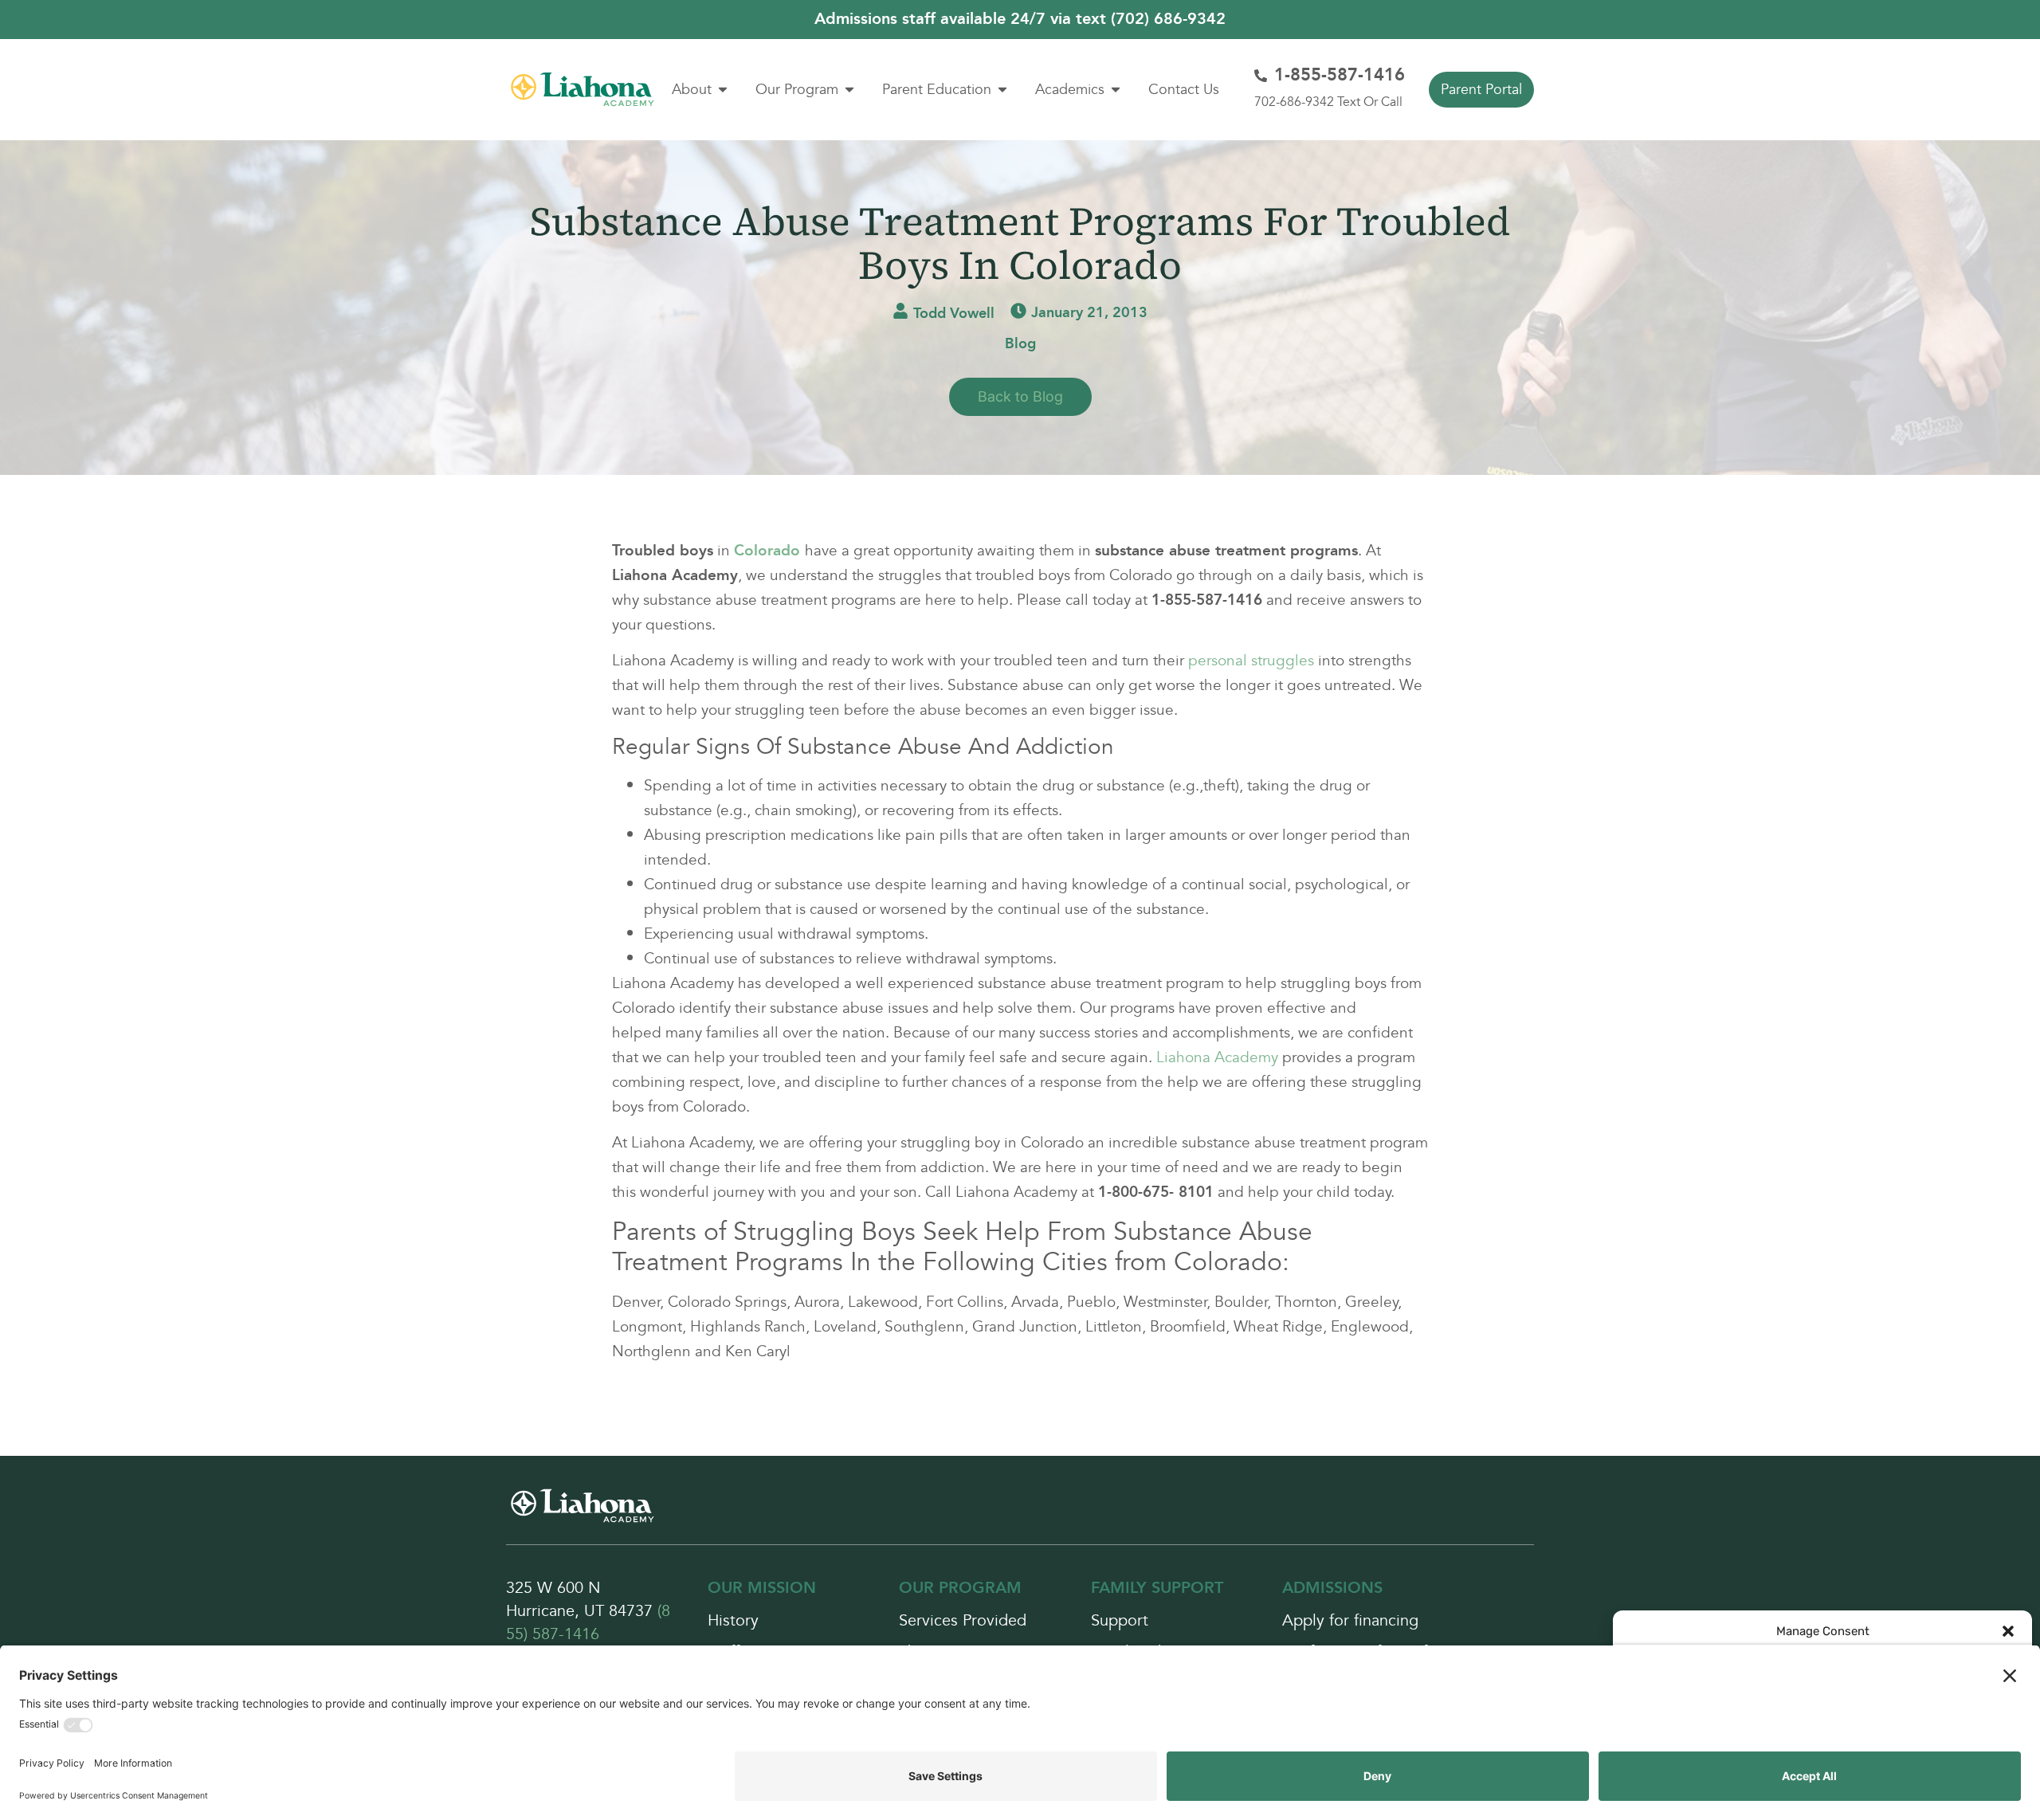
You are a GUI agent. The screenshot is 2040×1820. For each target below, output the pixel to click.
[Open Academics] (1116, 90)
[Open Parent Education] (1002, 90)
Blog (1020, 344)
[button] (2008, 1631)
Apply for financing (1350, 1621)
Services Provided (963, 1621)
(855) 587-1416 (588, 1623)
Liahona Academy (1217, 1057)
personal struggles (1251, 661)
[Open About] (723, 90)
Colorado (767, 551)
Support (1120, 1621)
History (733, 1621)
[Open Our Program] (849, 90)
